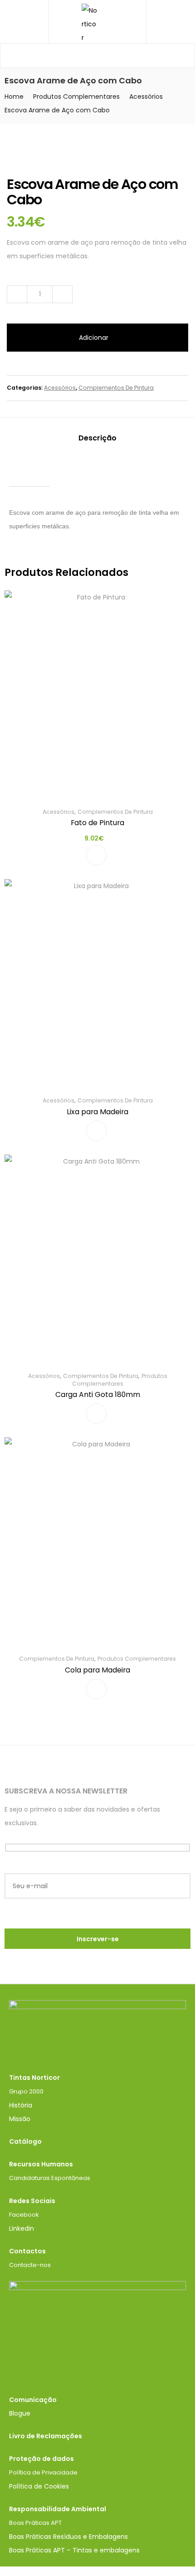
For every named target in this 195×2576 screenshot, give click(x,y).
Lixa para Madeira (97, 1112)
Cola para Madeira (97, 1670)
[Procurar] (181, 56)
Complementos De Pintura (116, 388)
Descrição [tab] (97, 438)
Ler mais (96, 1131)
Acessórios (146, 97)
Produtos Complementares (76, 97)
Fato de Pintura (97, 823)
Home (14, 97)
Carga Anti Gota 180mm (98, 1394)
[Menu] (24, 22)
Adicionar (94, 338)
